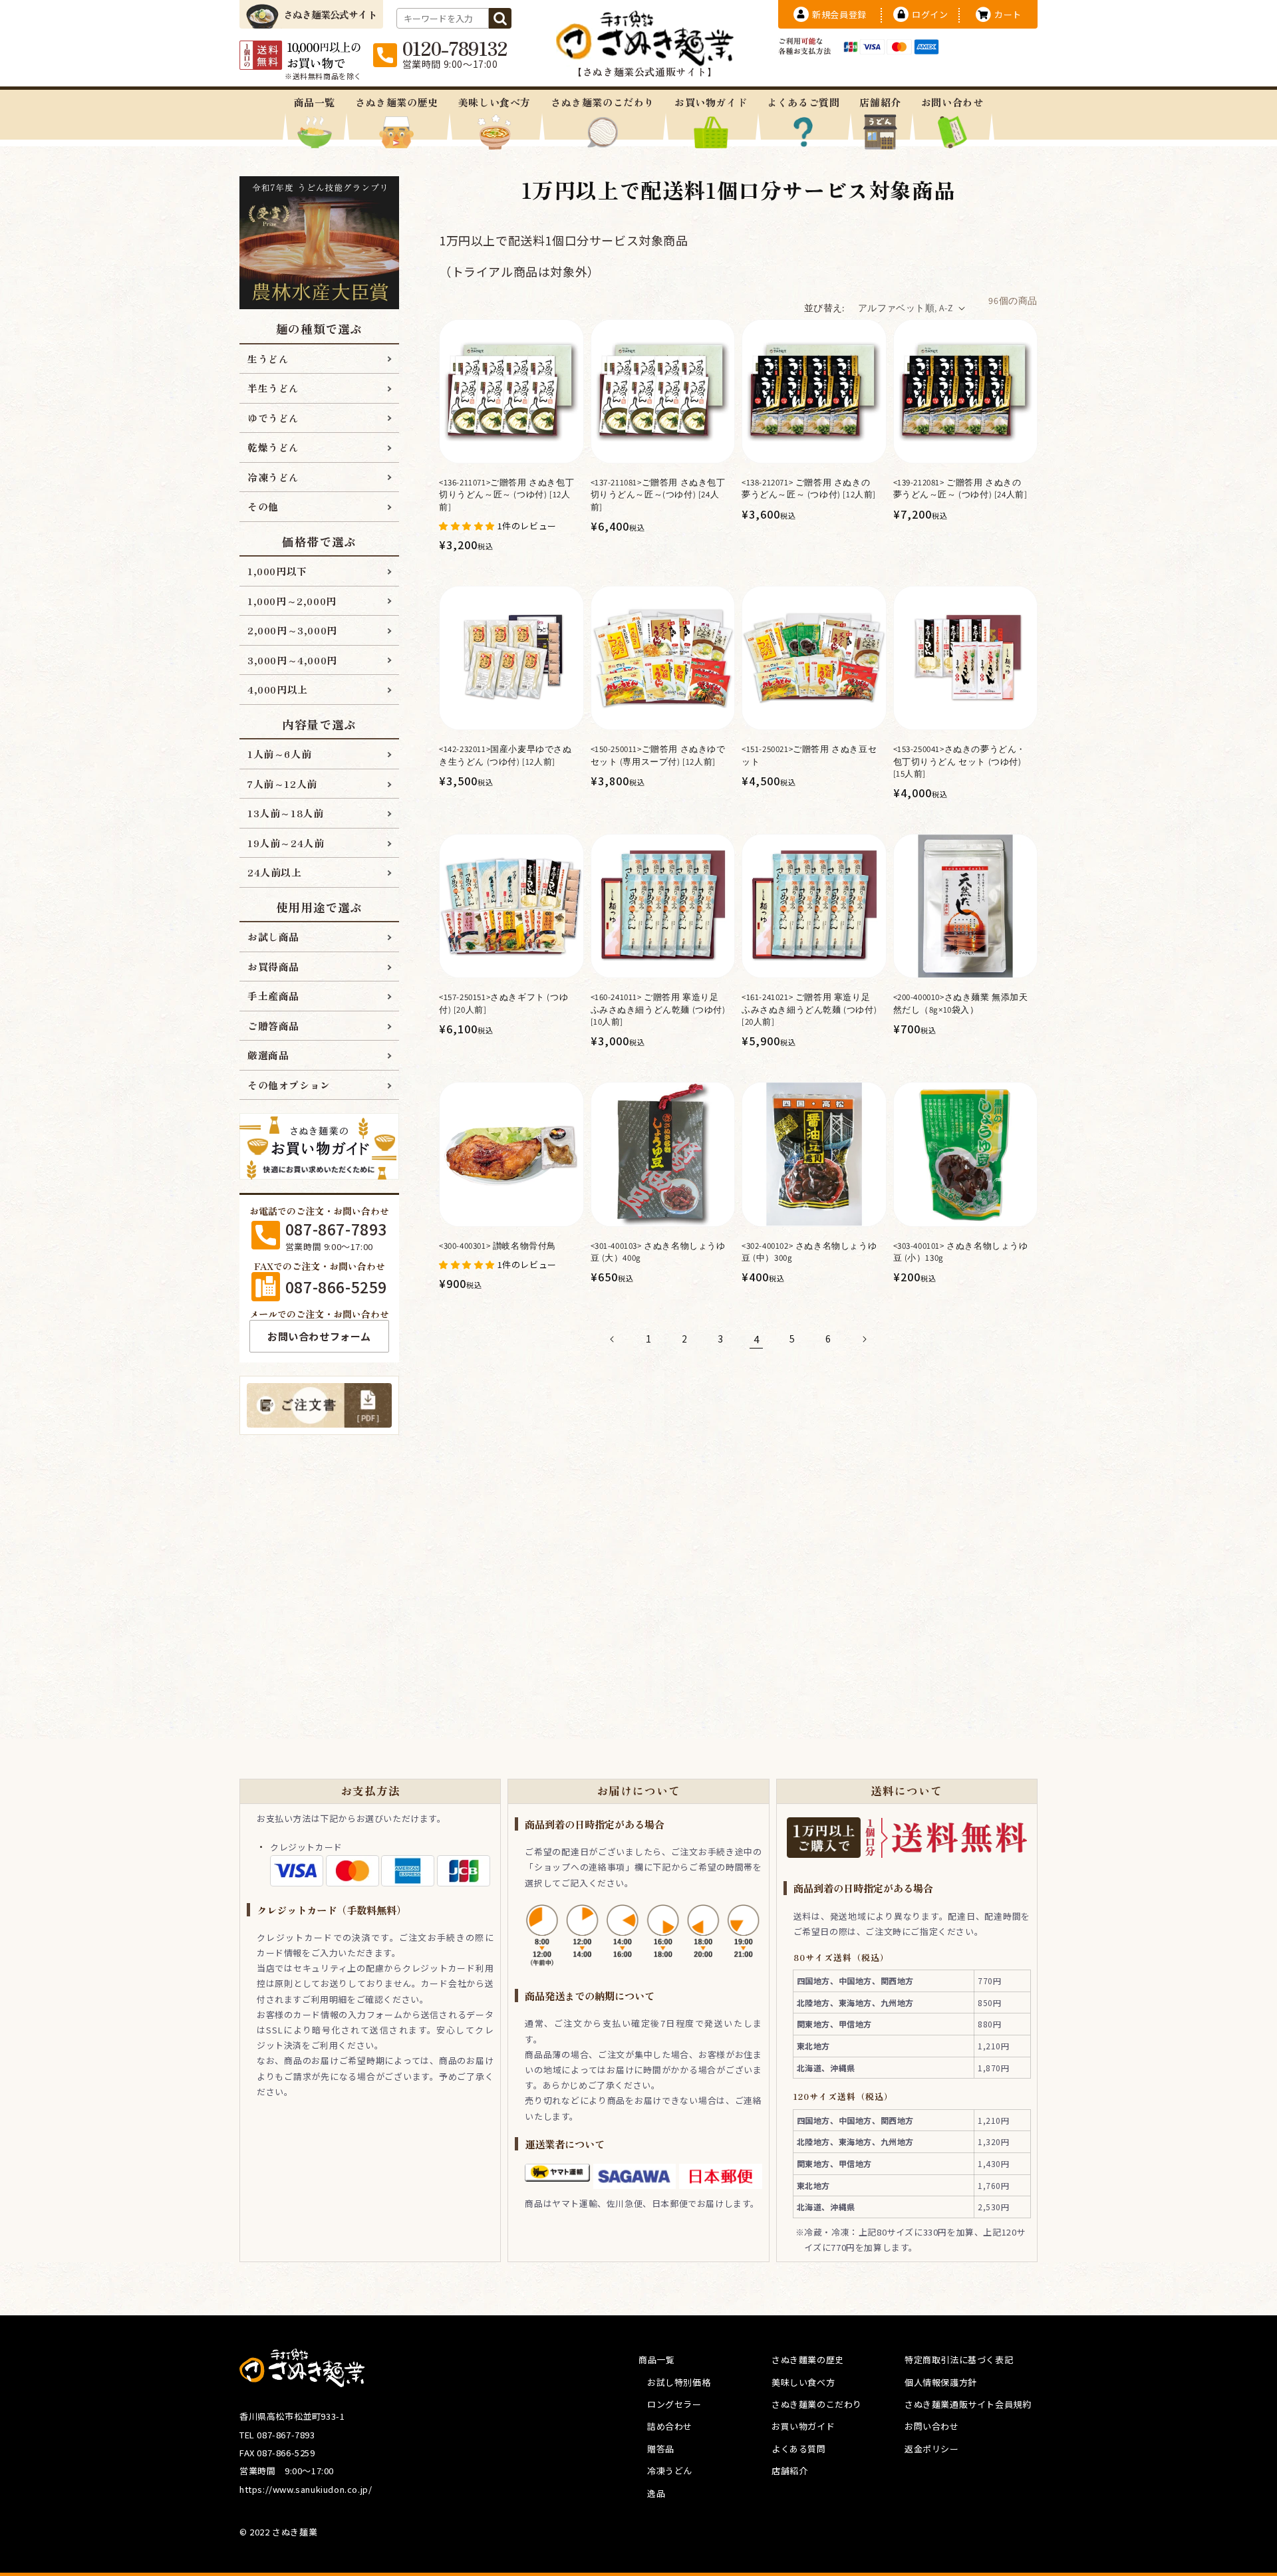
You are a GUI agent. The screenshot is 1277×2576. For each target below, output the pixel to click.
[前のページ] (613, 1339)
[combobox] (443, 18)
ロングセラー (674, 2404)
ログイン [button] (930, 14)
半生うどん (273, 388)
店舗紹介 (880, 102)
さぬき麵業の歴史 (808, 2360)
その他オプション (289, 1085)
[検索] (500, 18)
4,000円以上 (278, 689)
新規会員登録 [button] (839, 14)
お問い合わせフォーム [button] (319, 1336)
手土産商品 (273, 996)
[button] (468, 525)
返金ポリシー (932, 2449)
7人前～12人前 (282, 784)
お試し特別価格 (679, 2382)
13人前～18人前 (285, 813)
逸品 (656, 2493)
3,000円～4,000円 (292, 660)
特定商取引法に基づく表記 (959, 2360)
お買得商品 (273, 966)
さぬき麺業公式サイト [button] (330, 14)
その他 (263, 506)
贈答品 (661, 2449)
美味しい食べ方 (495, 102)
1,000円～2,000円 (292, 601)
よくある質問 (799, 2449)
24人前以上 (275, 872)
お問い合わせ (952, 102)
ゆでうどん (273, 418)
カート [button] (1008, 14)
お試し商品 (273, 937)
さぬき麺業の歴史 (397, 102)
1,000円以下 (277, 571)
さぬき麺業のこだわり (603, 102)
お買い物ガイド (711, 102)
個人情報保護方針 (941, 2382)
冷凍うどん (273, 477)
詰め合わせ (670, 2426)
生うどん (268, 359)
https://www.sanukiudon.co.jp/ (306, 2489)
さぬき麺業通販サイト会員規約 (968, 2404)
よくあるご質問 (803, 102)
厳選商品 (268, 1055)
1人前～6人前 (279, 754)
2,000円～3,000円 (292, 630)
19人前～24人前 (286, 843)
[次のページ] (864, 1339)
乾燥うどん (273, 447)
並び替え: (824, 308)
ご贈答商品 (273, 1026)
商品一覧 (315, 102)
